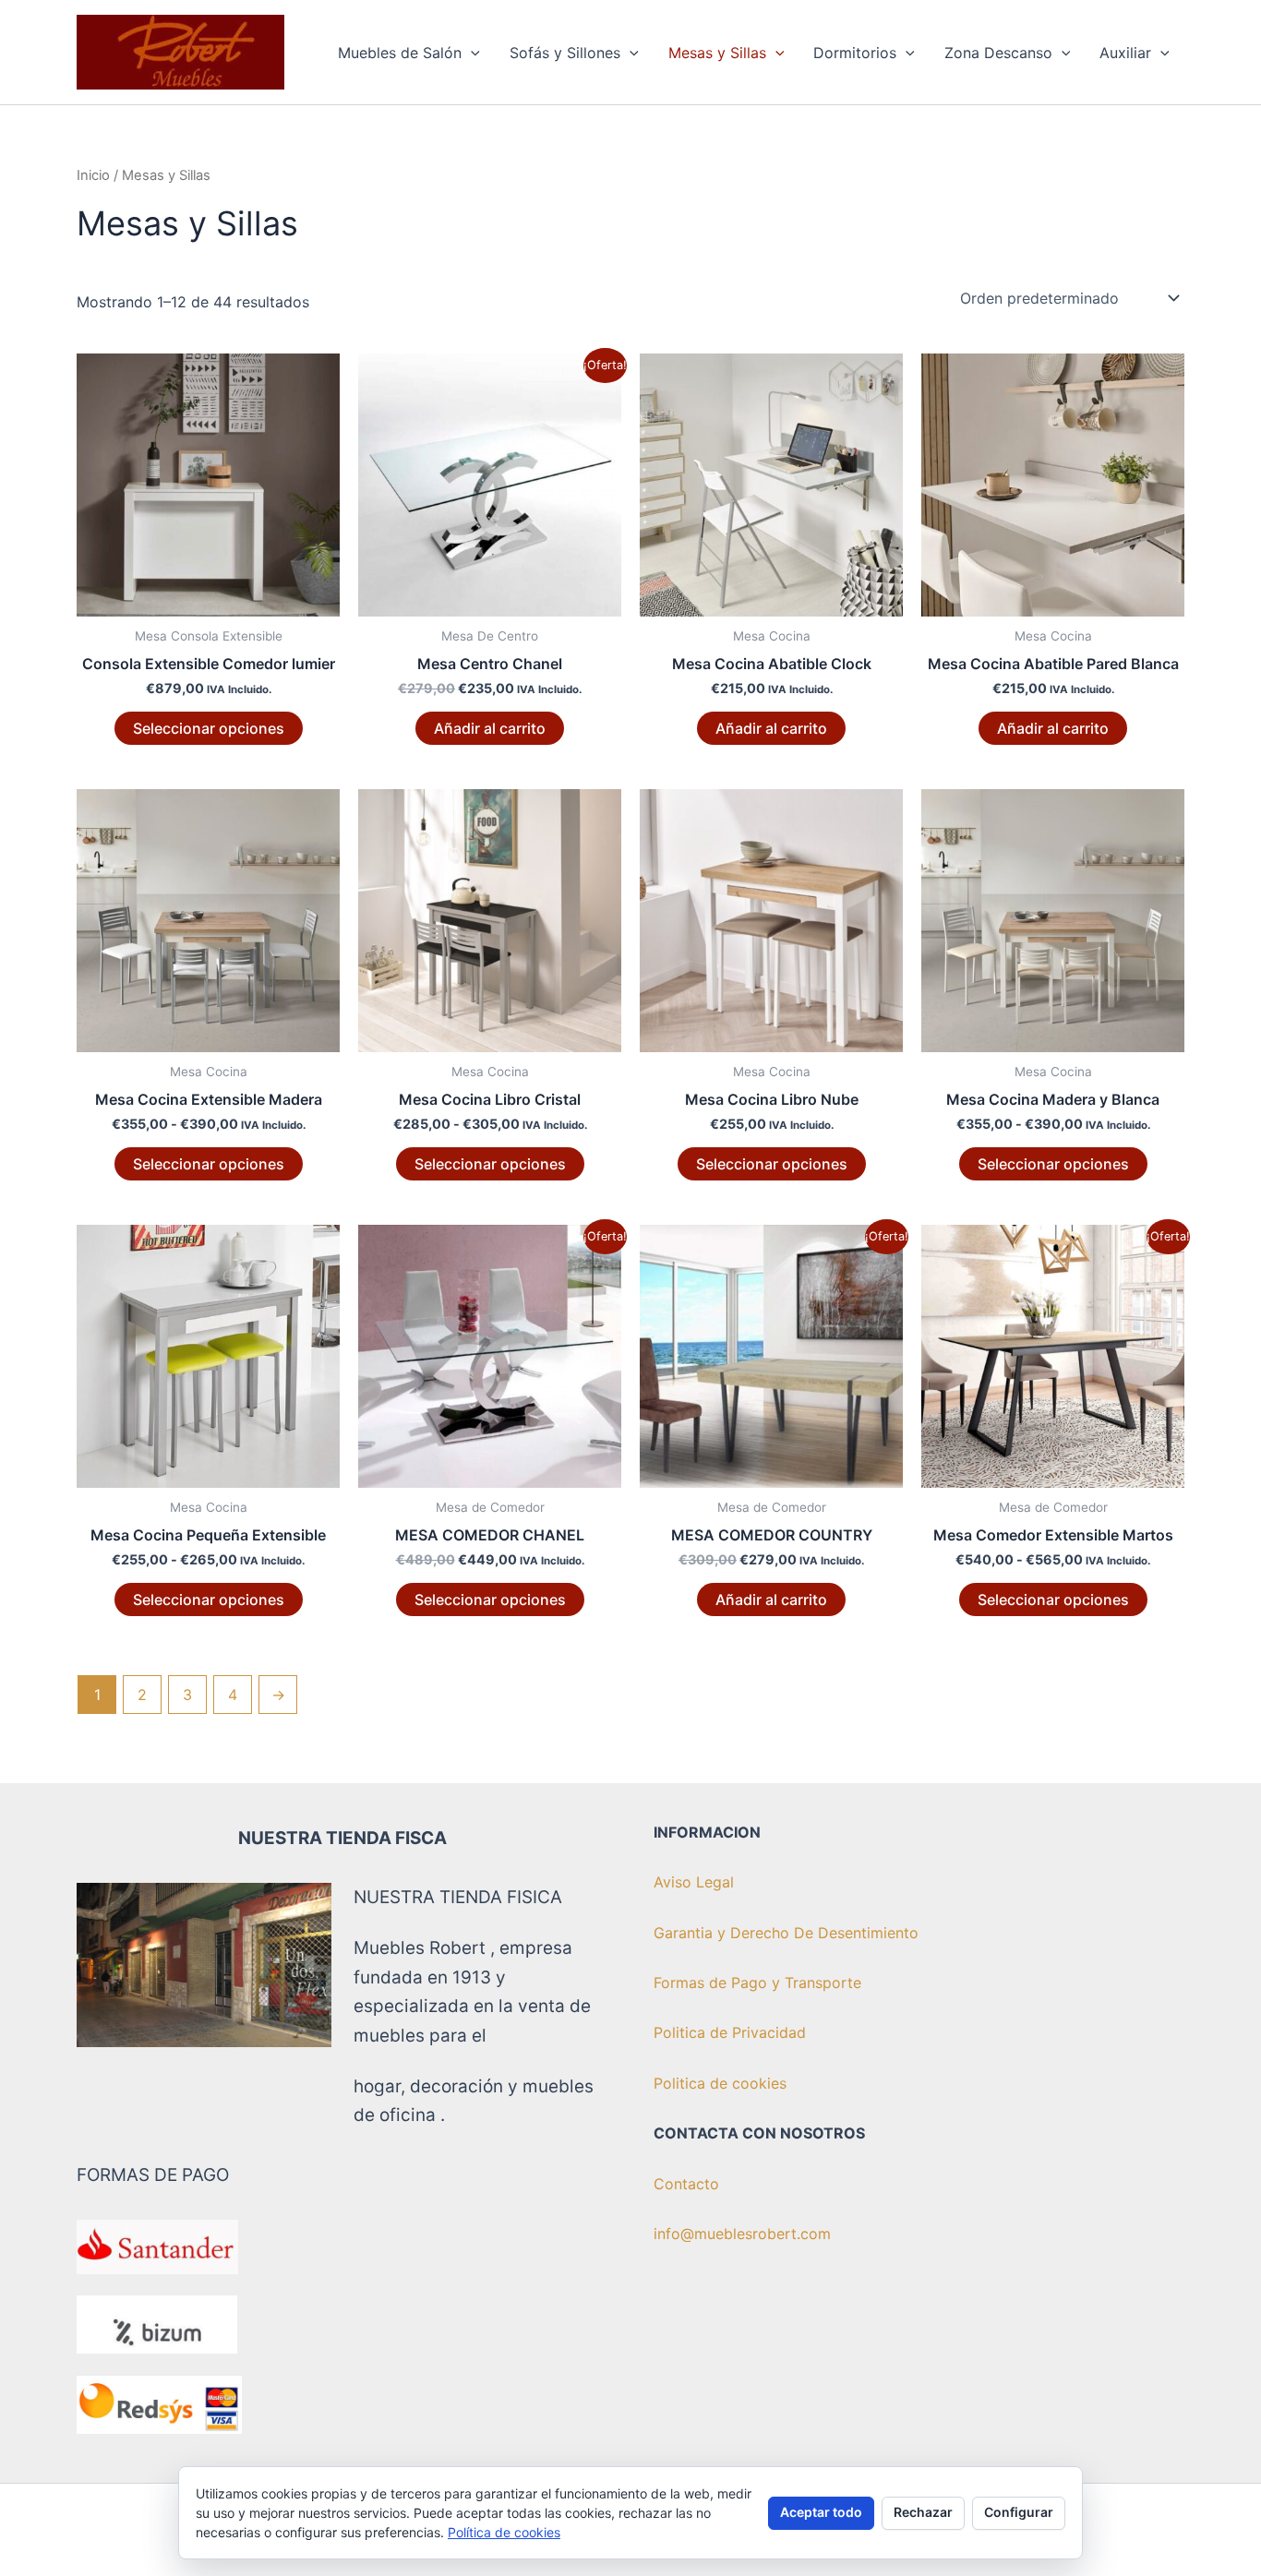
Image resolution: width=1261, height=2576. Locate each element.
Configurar (1019, 2512)
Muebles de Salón (400, 53)
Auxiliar (1125, 53)
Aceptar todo (821, 2512)
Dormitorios (855, 53)
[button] (471, 53)
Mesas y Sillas (717, 53)
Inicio (93, 175)
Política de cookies (504, 2532)
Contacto (686, 2184)
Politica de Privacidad (730, 2032)
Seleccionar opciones (209, 728)
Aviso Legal (694, 1882)
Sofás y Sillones (565, 53)
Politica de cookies (720, 2083)
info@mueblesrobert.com (742, 2234)
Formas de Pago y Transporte (757, 1983)
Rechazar (923, 2512)
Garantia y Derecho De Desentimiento (786, 1933)
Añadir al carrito (490, 728)
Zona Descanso (998, 53)
